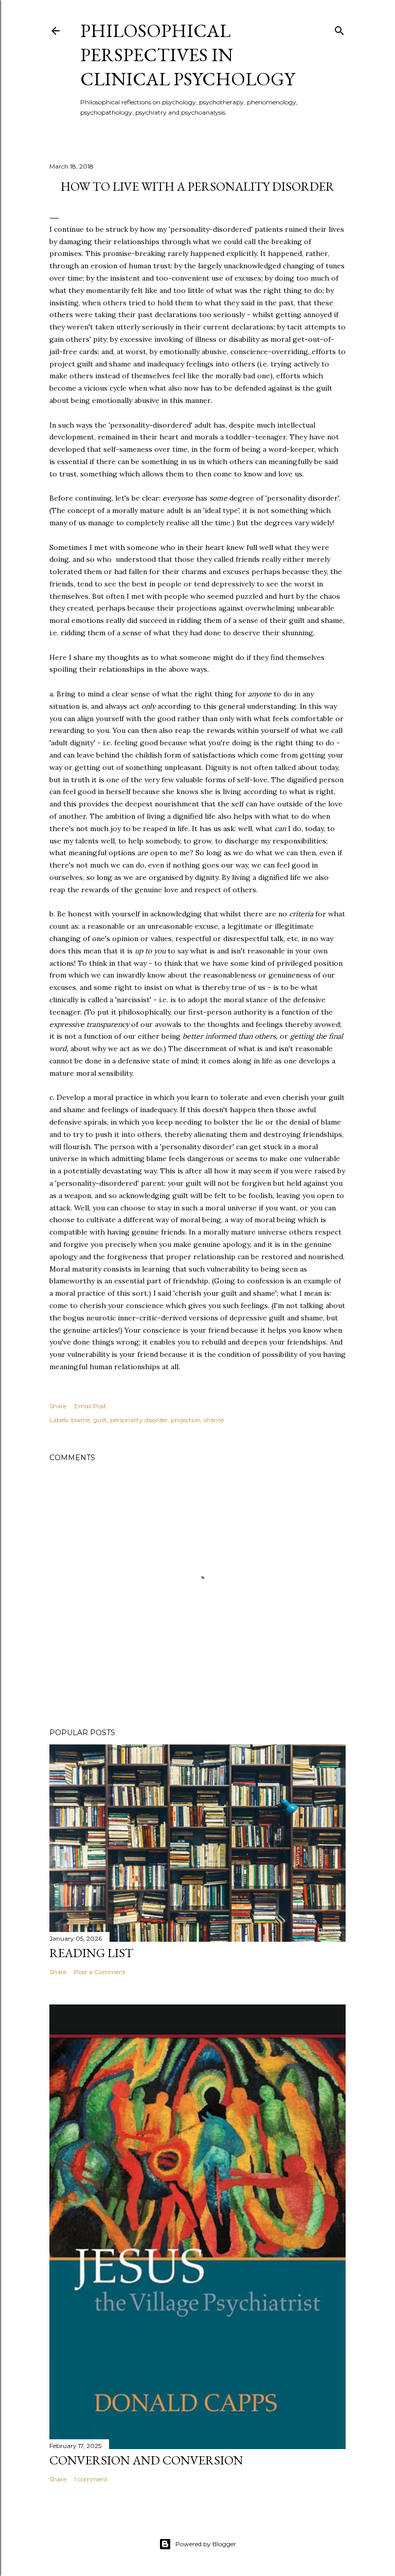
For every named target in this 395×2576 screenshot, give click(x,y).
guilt (100, 1420)
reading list (91, 1953)
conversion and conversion (146, 2460)
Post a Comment (100, 1972)
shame (214, 1420)
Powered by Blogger (206, 2544)
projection (186, 1420)
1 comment (91, 2479)
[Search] (339, 29)
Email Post (90, 1406)
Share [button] (58, 1406)
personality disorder (139, 1420)
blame (80, 1420)
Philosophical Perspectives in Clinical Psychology (187, 55)
